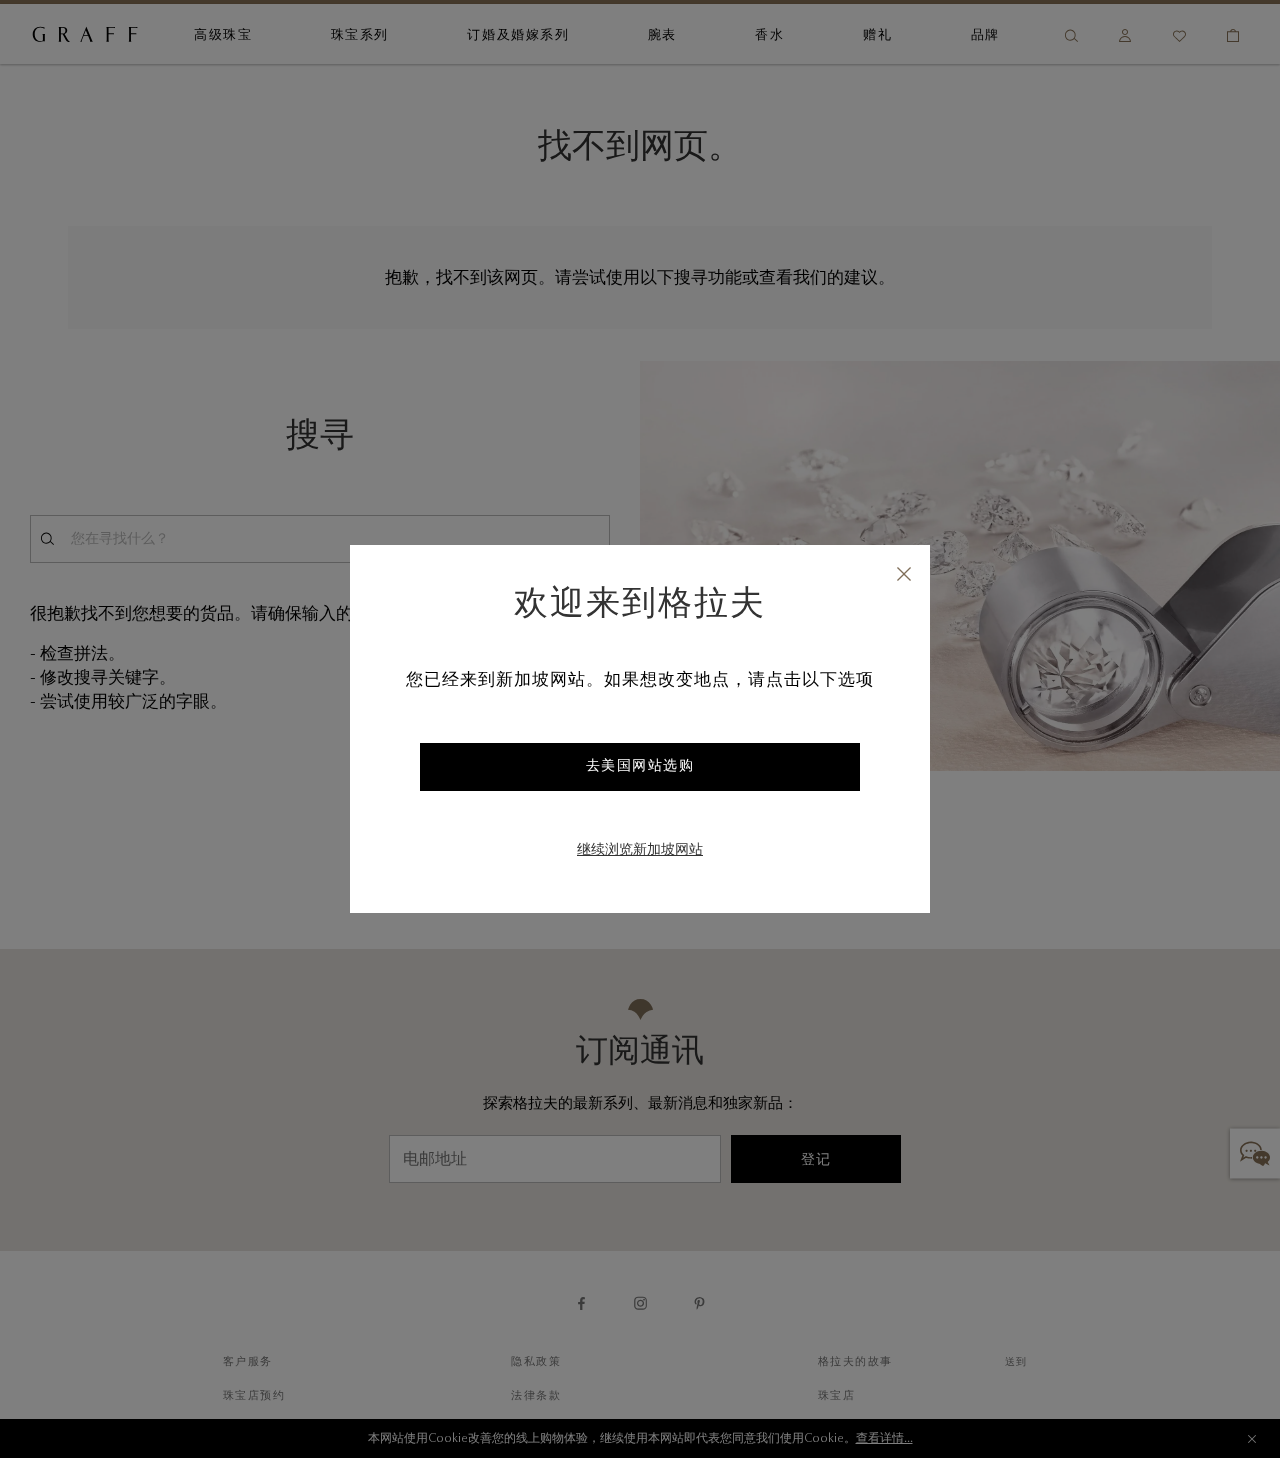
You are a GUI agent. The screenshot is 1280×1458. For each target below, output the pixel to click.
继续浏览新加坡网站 (640, 851)
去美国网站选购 (640, 767)
